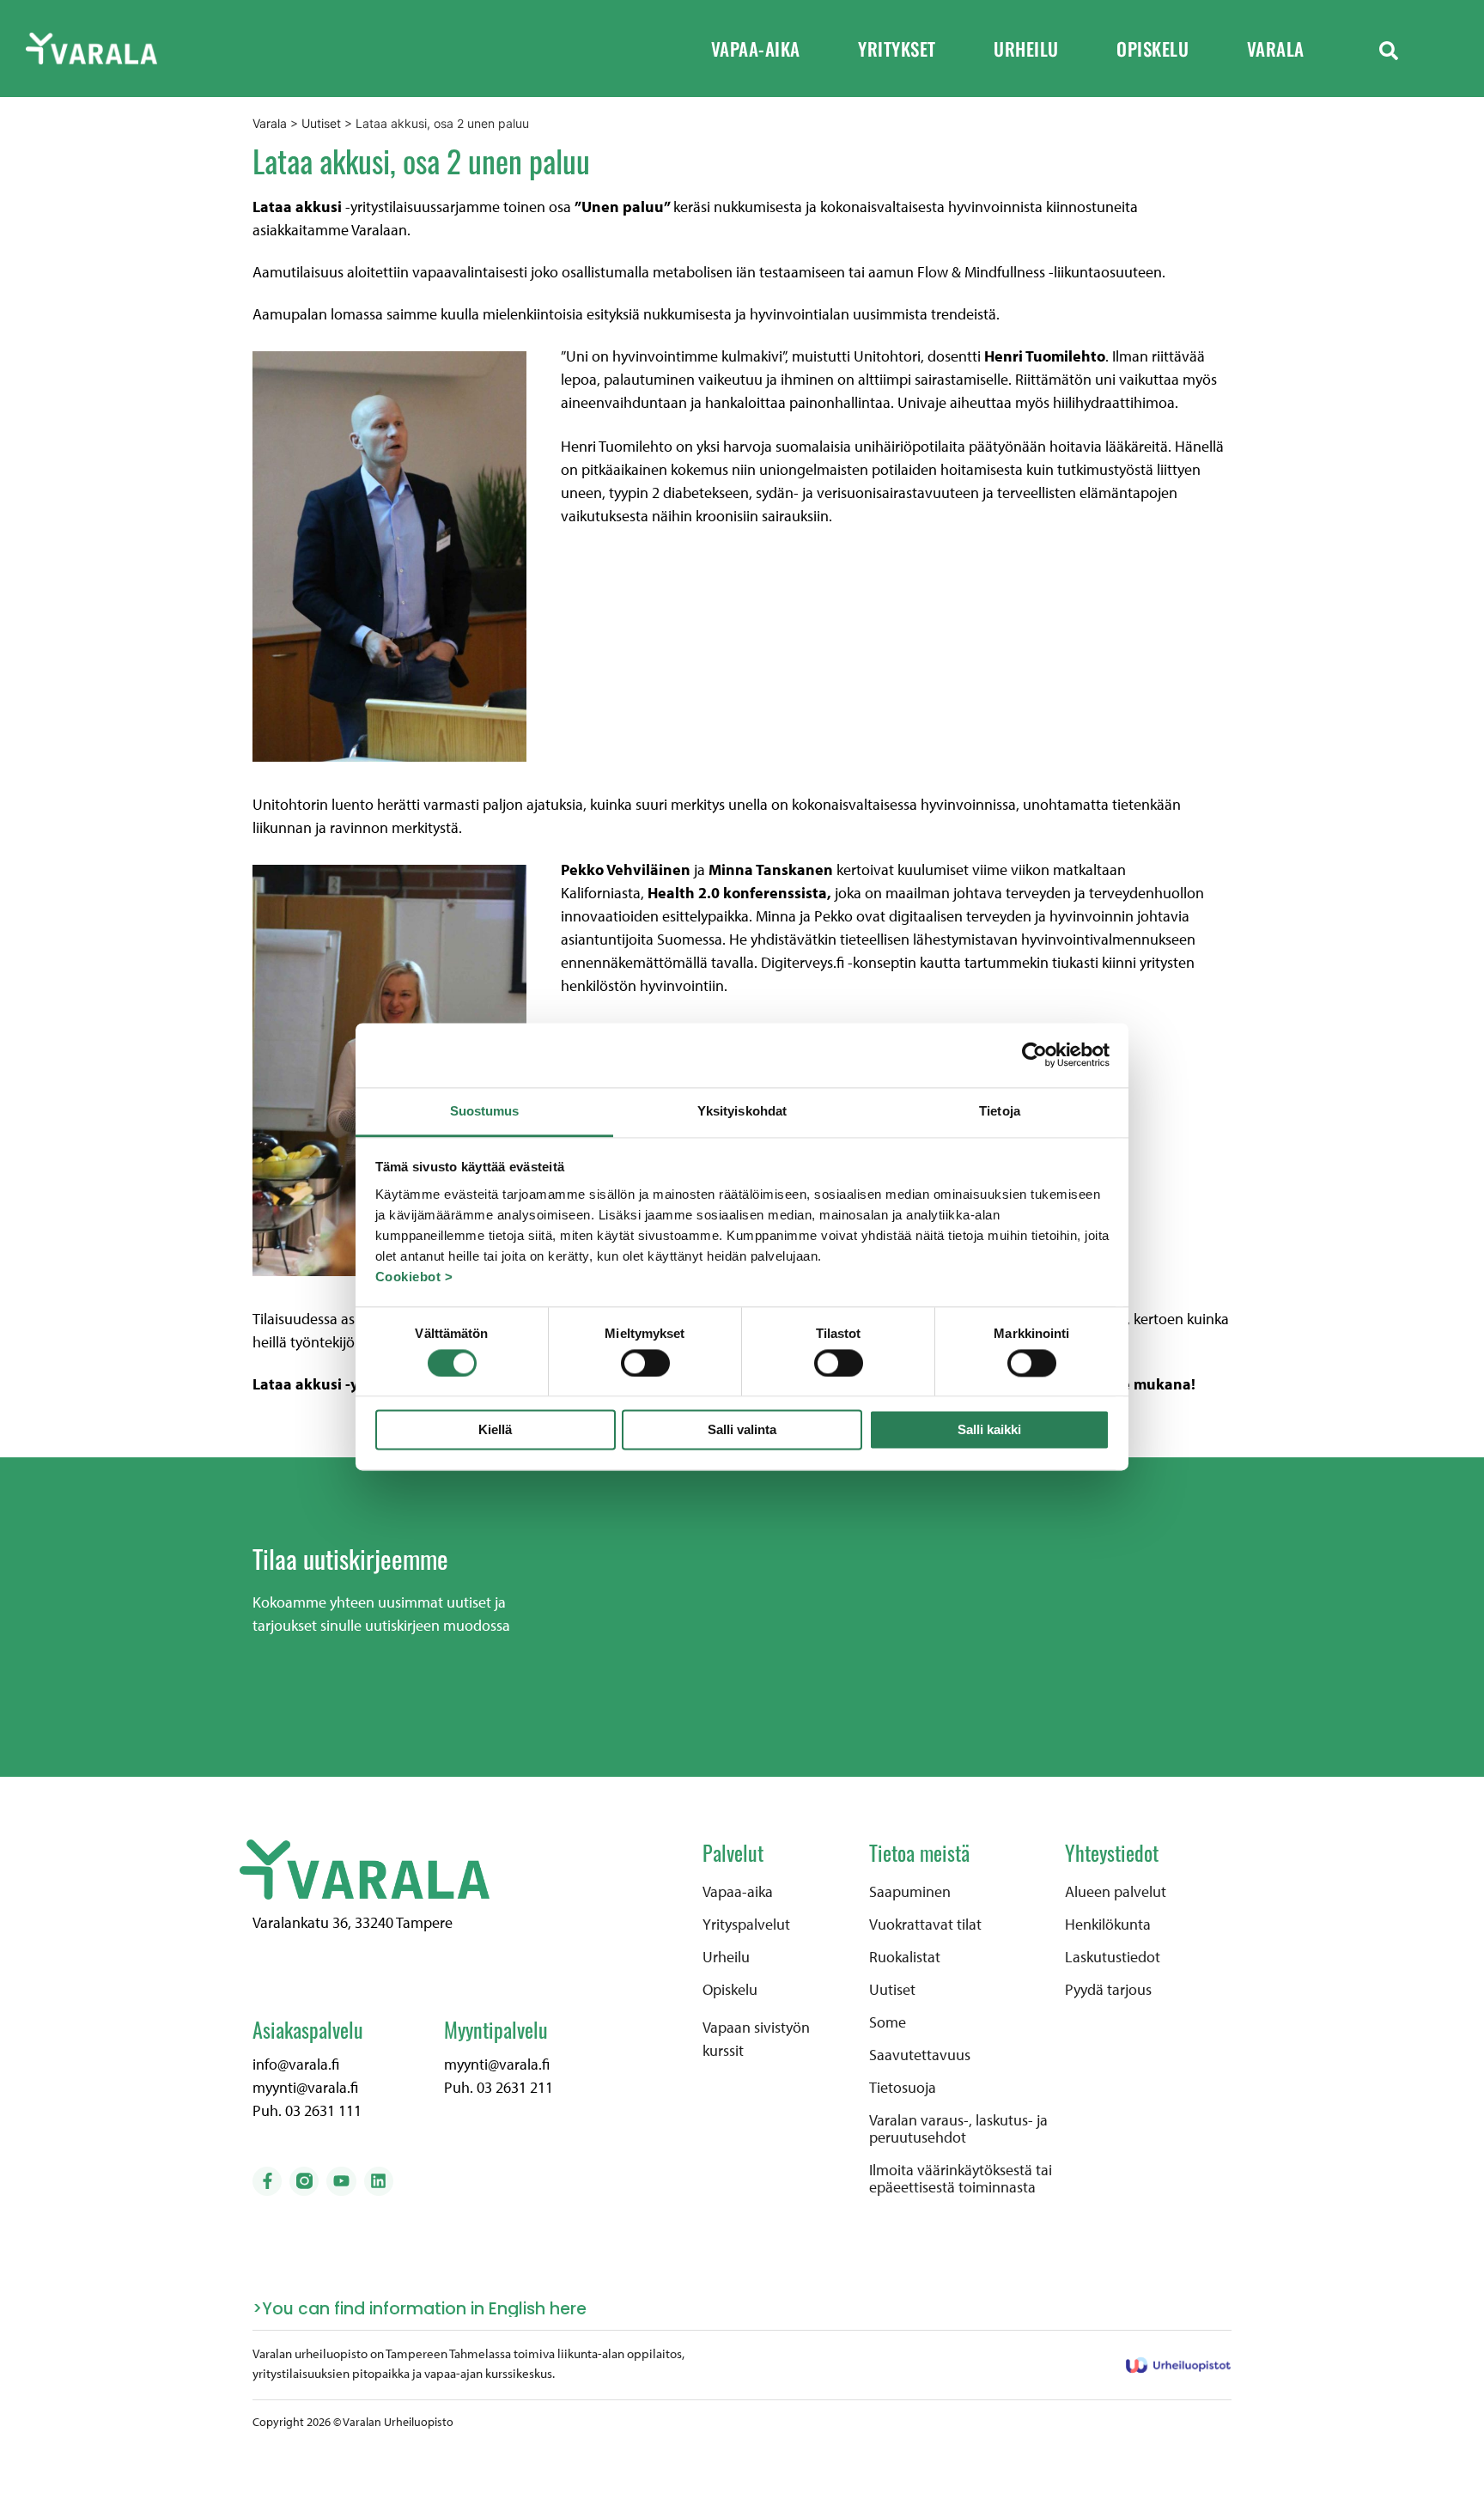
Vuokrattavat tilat (925, 1924)
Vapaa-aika (756, 49)
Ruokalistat (905, 1957)
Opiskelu (1153, 49)
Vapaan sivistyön (756, 2027)
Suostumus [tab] (485, 1111)
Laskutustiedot (1113, 1957)
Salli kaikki (989, 1430)
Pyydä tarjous (1108, 1990)
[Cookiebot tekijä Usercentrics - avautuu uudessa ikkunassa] (1034, 1055)
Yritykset (897, 49)
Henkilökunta (1108, 1924)
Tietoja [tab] (1000, 1111)
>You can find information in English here (420, 2309)
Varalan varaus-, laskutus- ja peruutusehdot (958, 2129)
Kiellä (495, 1430)
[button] (1389, 49)
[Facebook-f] (267, 2181)
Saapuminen (910, 1892)
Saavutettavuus (920, 2055)
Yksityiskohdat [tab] (742, 1111)
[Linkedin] (379, 2181)
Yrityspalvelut (746, 1924)
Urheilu (1026, 49)
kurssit (723, 2050)
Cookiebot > (414, 1277)
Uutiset (892, 1990)
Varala (1276, 49)
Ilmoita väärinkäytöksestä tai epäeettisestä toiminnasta (961, 2179)
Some (888, 2022)
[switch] (645, 1363)
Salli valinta (742, 1430)
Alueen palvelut (1116, 1892)
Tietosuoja (903, 2088)
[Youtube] (341, 2181)
